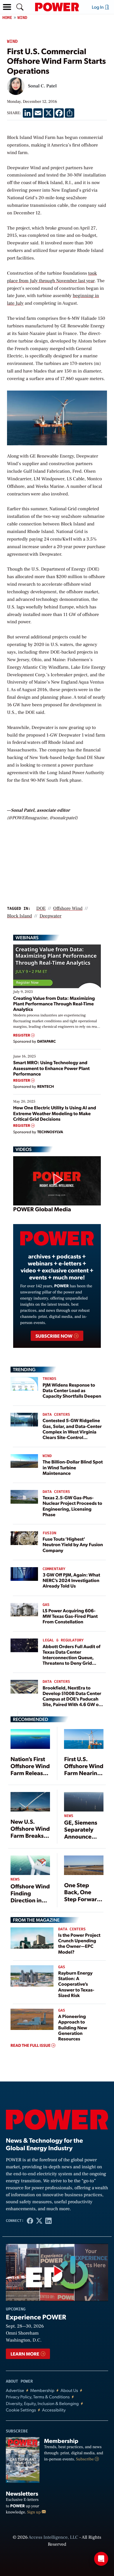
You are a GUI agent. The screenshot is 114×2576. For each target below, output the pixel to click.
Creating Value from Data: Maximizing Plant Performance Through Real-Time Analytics (54, 1003)
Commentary (54, 1569)
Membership (42, 2390)
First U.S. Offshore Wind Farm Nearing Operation (84, 1769)
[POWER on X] (39, 2221)
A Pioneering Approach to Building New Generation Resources (73, 2027)
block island (19, 916)
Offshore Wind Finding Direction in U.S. (30, 1897)
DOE (41, 909)
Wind (23, 18)
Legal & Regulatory (63, 1640)
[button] (7, 7)
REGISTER (22, 1035)
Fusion (50, 1533)
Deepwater (50, 916)
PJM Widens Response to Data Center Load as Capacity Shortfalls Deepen (72, 1390)
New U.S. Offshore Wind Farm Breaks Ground (30, 1832)
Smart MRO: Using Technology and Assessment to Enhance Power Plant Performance (51, 1068)
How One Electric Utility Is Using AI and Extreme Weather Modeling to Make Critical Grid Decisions (55, 1113)
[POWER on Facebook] (30, 2221)
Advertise (15, 2390)
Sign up (34, 2512)
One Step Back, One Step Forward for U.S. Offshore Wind (84, 1899)
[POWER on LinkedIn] (49, 2221)
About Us (69, 2390)
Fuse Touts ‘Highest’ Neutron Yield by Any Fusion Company (73, 1544)
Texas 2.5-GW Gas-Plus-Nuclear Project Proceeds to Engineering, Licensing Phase (72, 1506)
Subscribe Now (54, 1336)
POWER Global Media (42, 1209)
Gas (46, 1605)
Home (7, 18)
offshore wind (68, 909)
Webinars (27, 937)
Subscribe (85, 2459)
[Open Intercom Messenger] (101, 2559)
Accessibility (54, 2410)
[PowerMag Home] (57, 7)
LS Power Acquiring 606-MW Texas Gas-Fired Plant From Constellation (70, 1616)
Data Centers (56, 1415)
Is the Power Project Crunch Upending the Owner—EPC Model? (79, 1943)
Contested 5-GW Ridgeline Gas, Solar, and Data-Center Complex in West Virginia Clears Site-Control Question (72, 1431)
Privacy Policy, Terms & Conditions (38, 2397)
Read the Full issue (31, 2045)
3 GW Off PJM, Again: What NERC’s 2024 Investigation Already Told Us (71, 1580)
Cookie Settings (21, 2410)
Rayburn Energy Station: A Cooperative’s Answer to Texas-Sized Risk (76, 1984)
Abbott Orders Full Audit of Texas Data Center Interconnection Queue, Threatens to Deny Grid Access (72, 1657)
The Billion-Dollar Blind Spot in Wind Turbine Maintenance (73, 1467)
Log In (98, 7)
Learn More (25, 2354)
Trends (50, 1379)
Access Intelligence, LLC (53, 2538)
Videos (24, 1149)
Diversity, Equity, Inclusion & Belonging (42, 2403)
